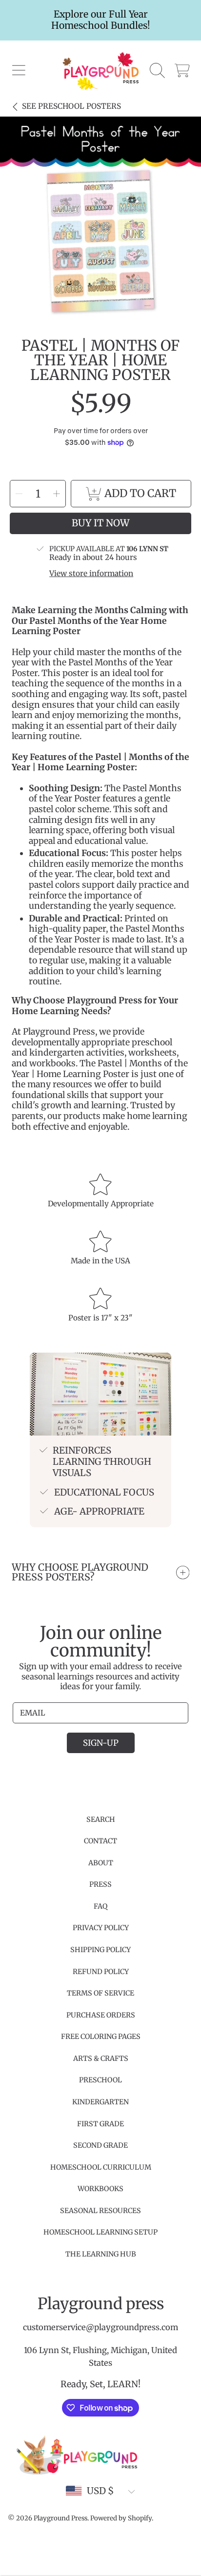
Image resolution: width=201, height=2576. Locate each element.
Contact (100, 1841)
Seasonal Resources (100, 2211)
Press (100, 1884)
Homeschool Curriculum (101, 2167)
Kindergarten (100, 2102)
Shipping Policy (100, 1950)
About (101, 1863)
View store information (91, 574)
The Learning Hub (101, 2254)
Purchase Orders (101, 2015)
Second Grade (100, 2145)
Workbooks (100, 2189)
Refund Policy (101, 1972)
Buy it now (100, 523)
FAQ (100, 1906)
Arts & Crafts (101, 2058)
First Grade (100, 2124)
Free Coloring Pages (101, 2037)
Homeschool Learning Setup (100, 2232)
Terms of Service (100, 1993)
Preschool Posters (71, 106)
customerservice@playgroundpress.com (100, 2327)
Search (101, 1819)
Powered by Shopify (121, 2518)
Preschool (100, 2080)
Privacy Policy (101, 1928)
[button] (19, 71)
